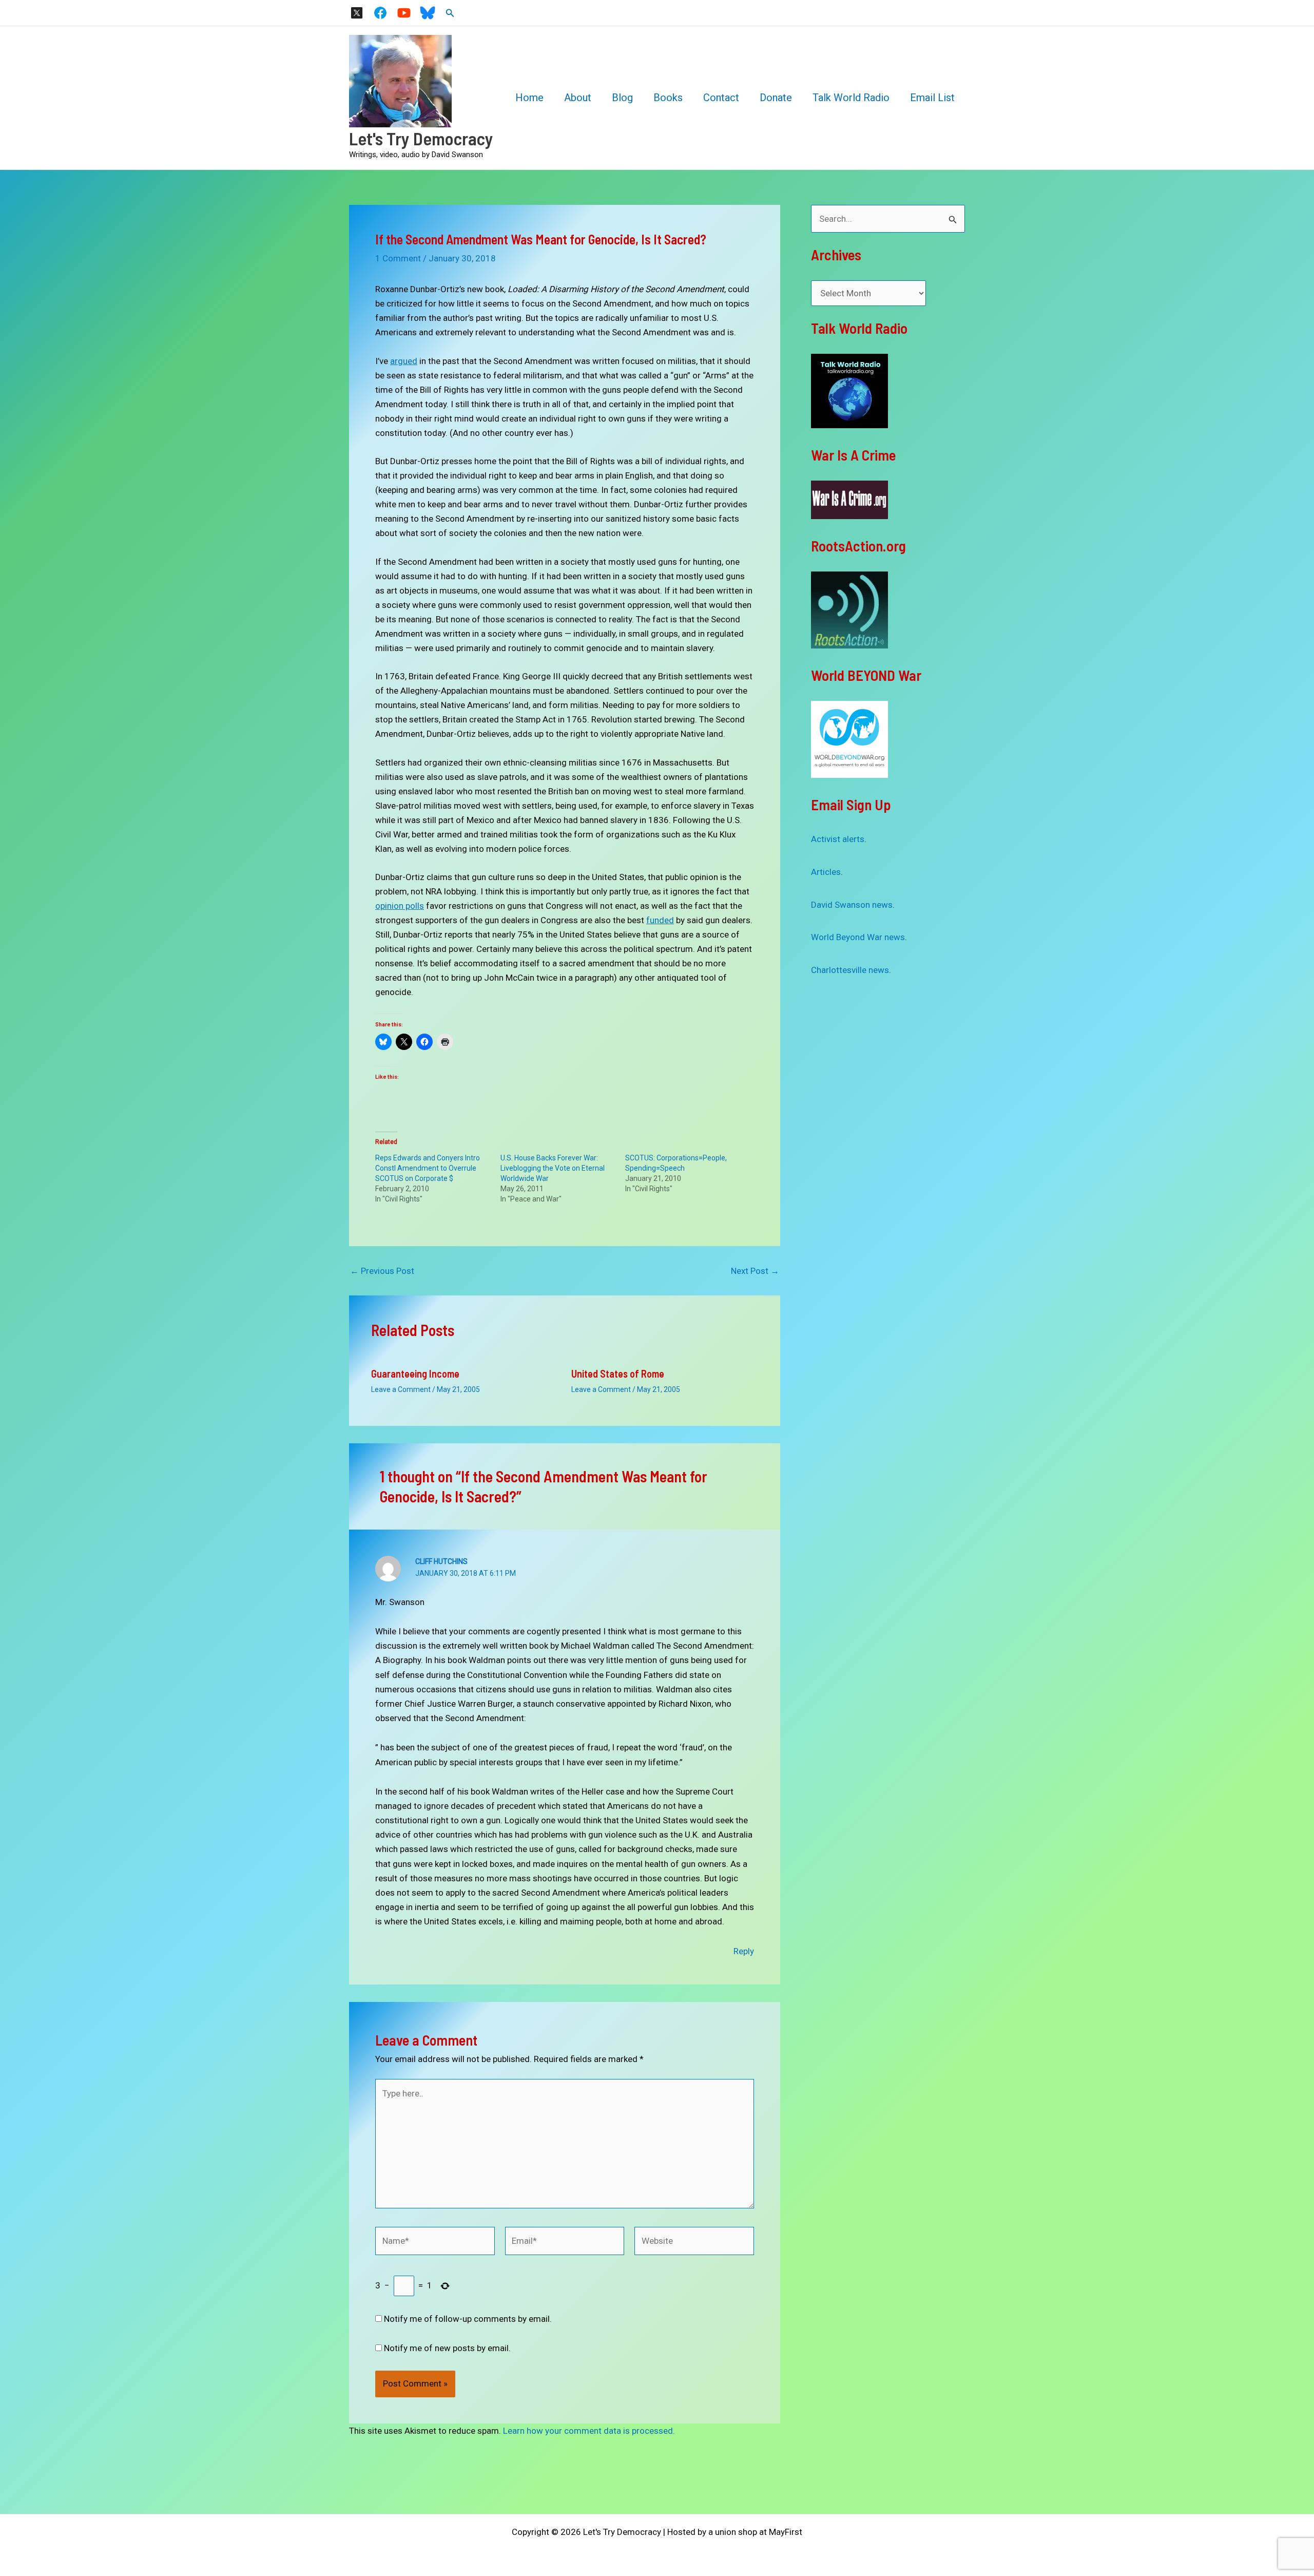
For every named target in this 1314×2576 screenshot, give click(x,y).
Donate (776, 98)
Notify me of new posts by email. (447, 2348)
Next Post (755, 1271)
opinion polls (400, 906)
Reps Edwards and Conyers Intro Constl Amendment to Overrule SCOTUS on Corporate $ (428, 1168)
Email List (932, 98)
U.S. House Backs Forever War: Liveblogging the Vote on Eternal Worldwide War (553, 1168)
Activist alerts (838, 839)
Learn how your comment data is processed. (589, 2431)
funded (660, 920)
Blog (622, 98)
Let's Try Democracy (421, 138)
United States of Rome (618, 1373)
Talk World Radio (851, 98)
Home (529, 98)
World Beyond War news (858, 937)
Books (668, 98)
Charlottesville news (850, 970)
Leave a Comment (401, 1389)
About (578, 98)
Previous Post (382, 1271)
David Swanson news (852, 905)
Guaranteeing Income (415, 1373)
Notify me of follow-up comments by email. (468, 2319)
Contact (721, 98)
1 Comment (398, 258)
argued (404, 361)
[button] (450, 13)
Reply (744, 1951)
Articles (826, 872)
